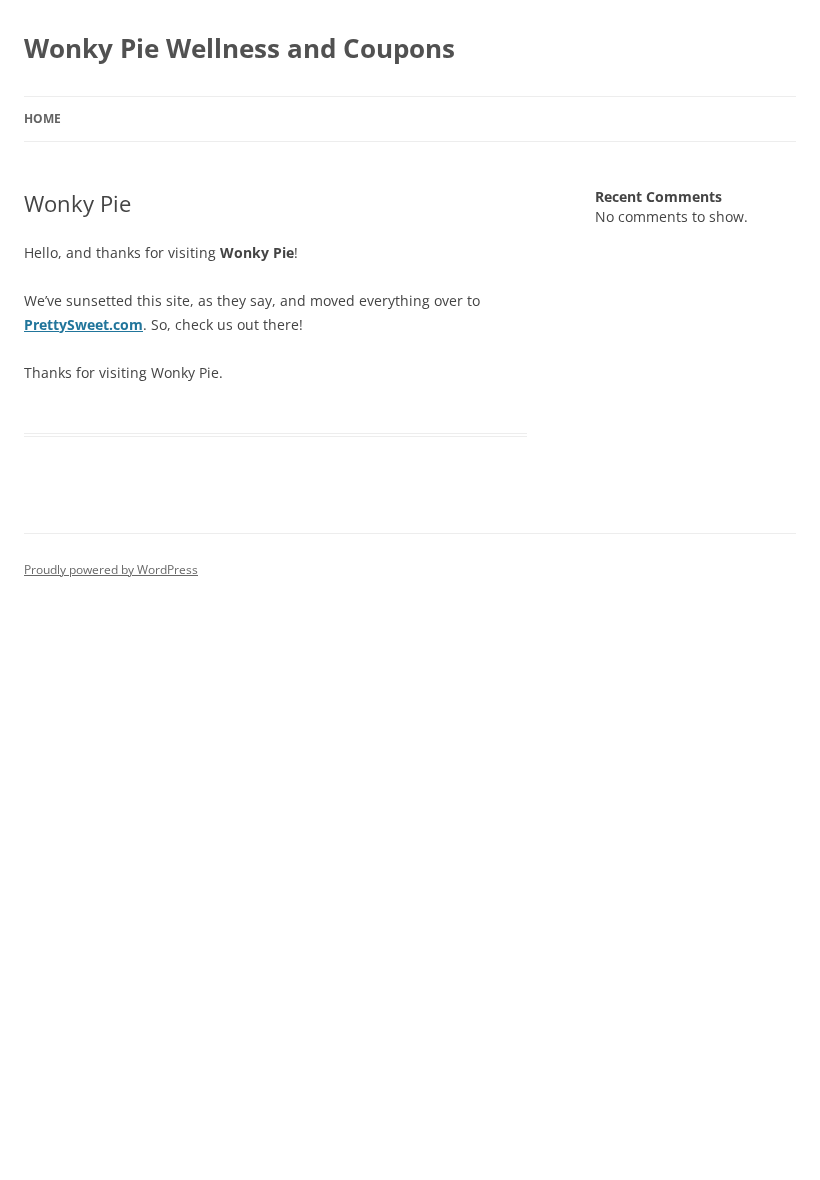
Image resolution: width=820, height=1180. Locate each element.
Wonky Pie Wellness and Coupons (239, 48)
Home (42, 118)
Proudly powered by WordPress (111, 569)
